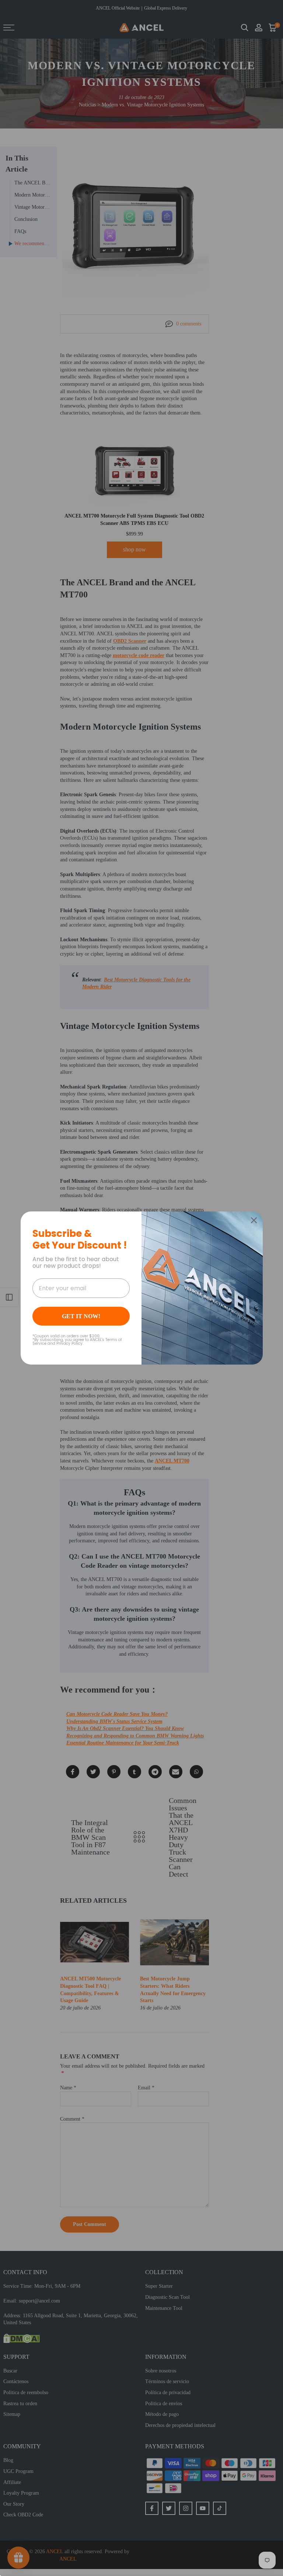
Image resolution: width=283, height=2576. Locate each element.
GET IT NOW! (81, 1316)
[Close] (254, 1220)
